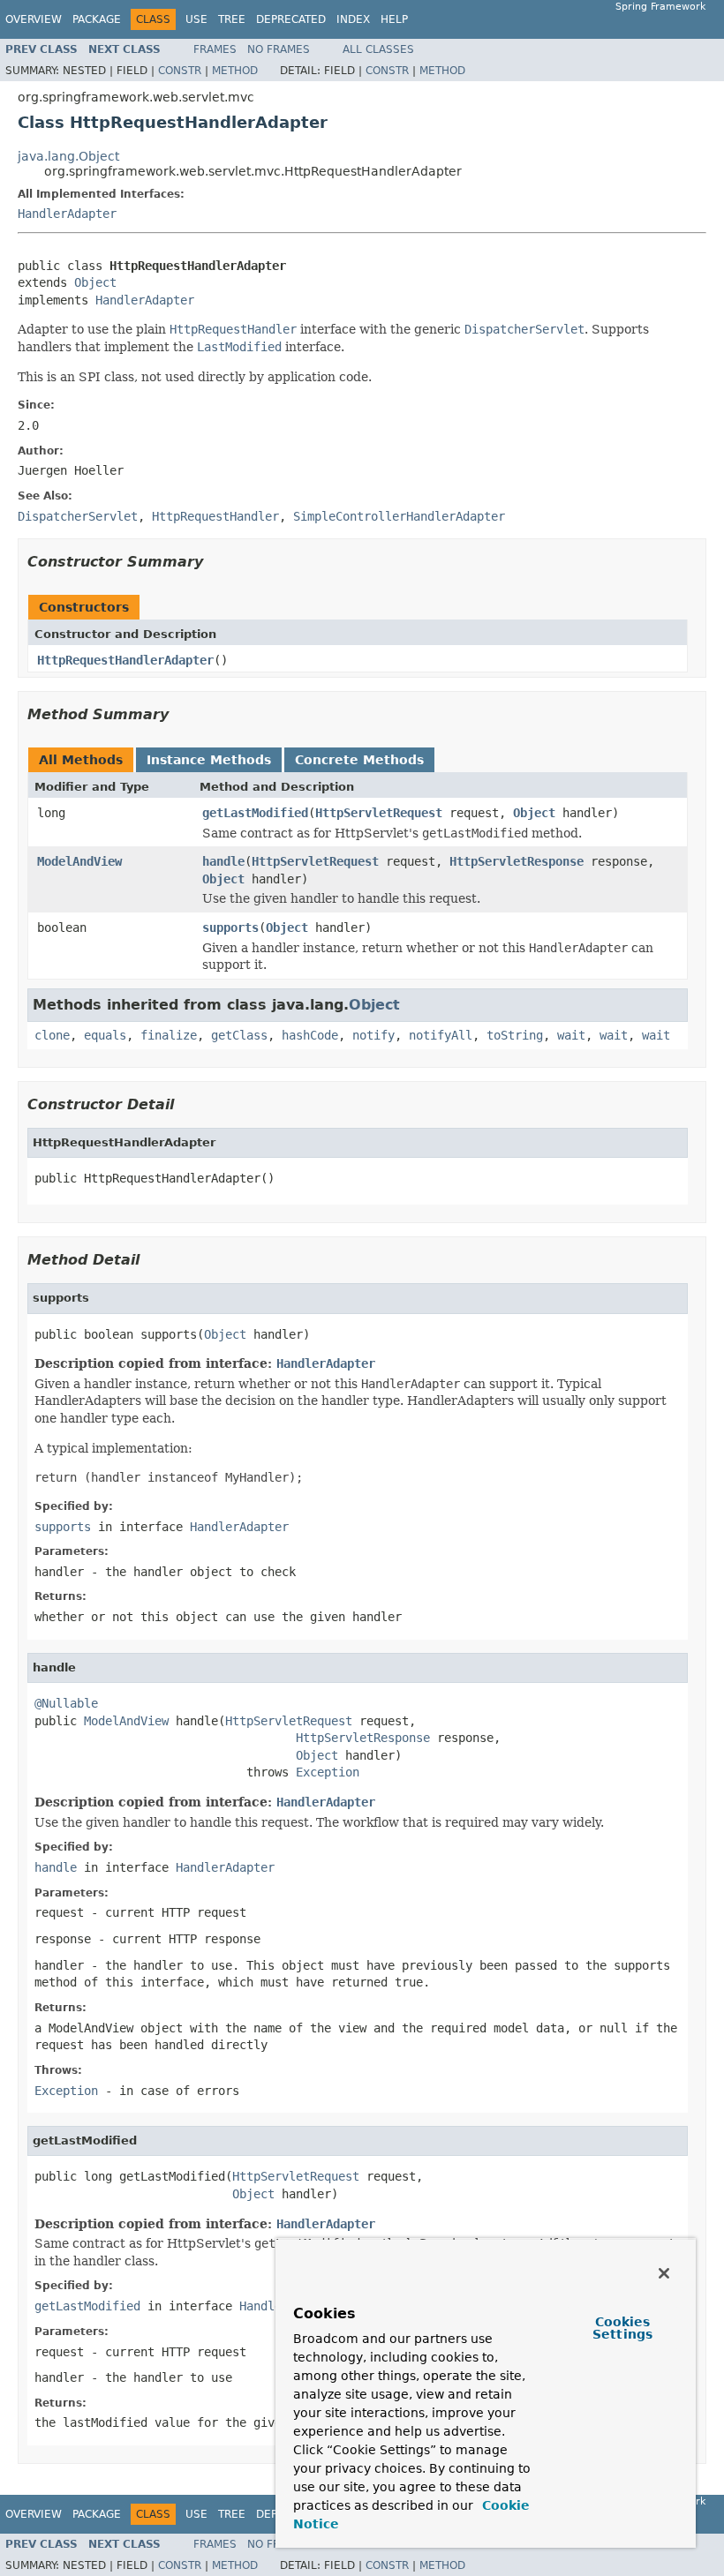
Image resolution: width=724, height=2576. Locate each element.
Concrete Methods (359, 760)
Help (394, 19)
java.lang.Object (68, 156)
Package (97, 19)
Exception (328, 1772)
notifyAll (441, 1035)
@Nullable (66, 1703)
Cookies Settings (622, 2328)
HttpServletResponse (517, 861)
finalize (169, 1035)
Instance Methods (209, 760)
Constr (180, 71)
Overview (34, 19)
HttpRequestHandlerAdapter (125, 660)
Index (353, 19)
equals (105, 1035)
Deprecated (291, 19)
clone (52, 1035)
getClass (239, 1035)
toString (515, 1035)
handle (223, 861)
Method (235, 71)
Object (95, 282)
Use (196, 19)
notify (373, 1035)
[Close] (664, 2273)
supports (230, 928)
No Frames (279, 49)
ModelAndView (79, 861)
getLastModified (255, 813)
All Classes (378, 49)
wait (571, 1035)
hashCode (310, 1035)
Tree (232, 19)
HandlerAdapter (67, 214)
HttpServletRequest (379, 813)
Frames (215, 49)
